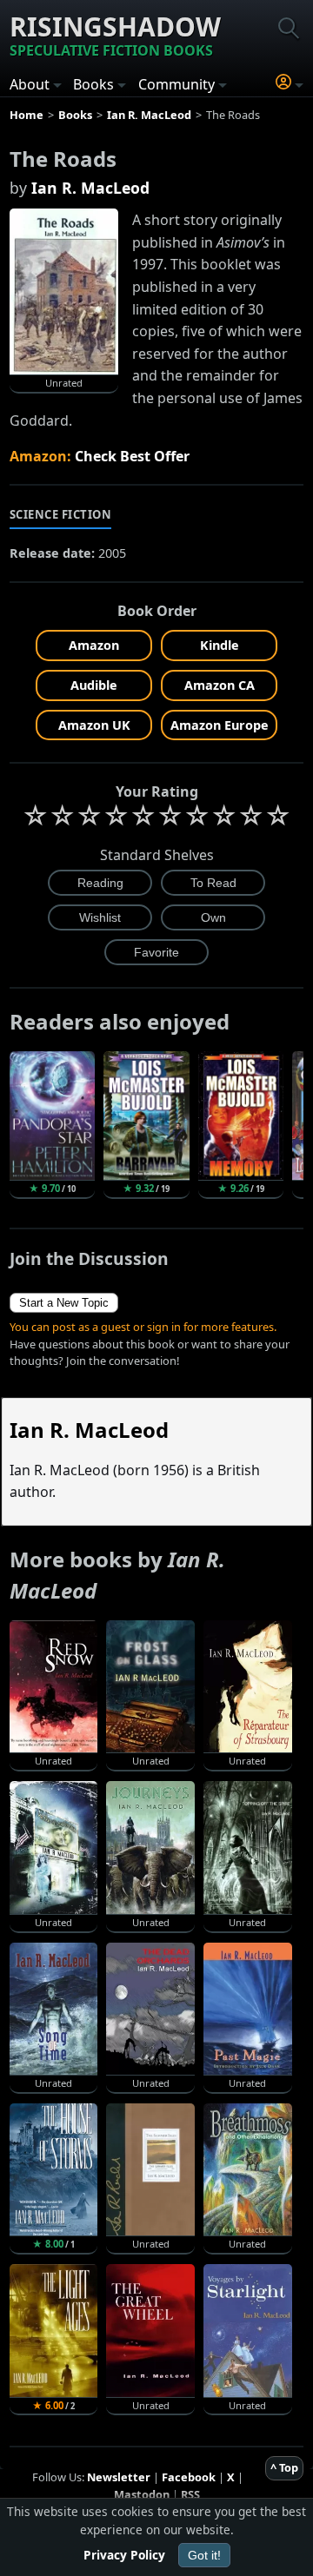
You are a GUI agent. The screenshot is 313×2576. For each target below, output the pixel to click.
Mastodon (142, 2494)
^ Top (284, 2467)
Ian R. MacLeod (90, 188)
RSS (190, 2494)
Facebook (189, 2477)
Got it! (204, 2555)
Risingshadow (115, 34)
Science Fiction (61, 514)
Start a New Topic (64, 1303)
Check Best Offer (132, 456)
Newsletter (119, 2477)
